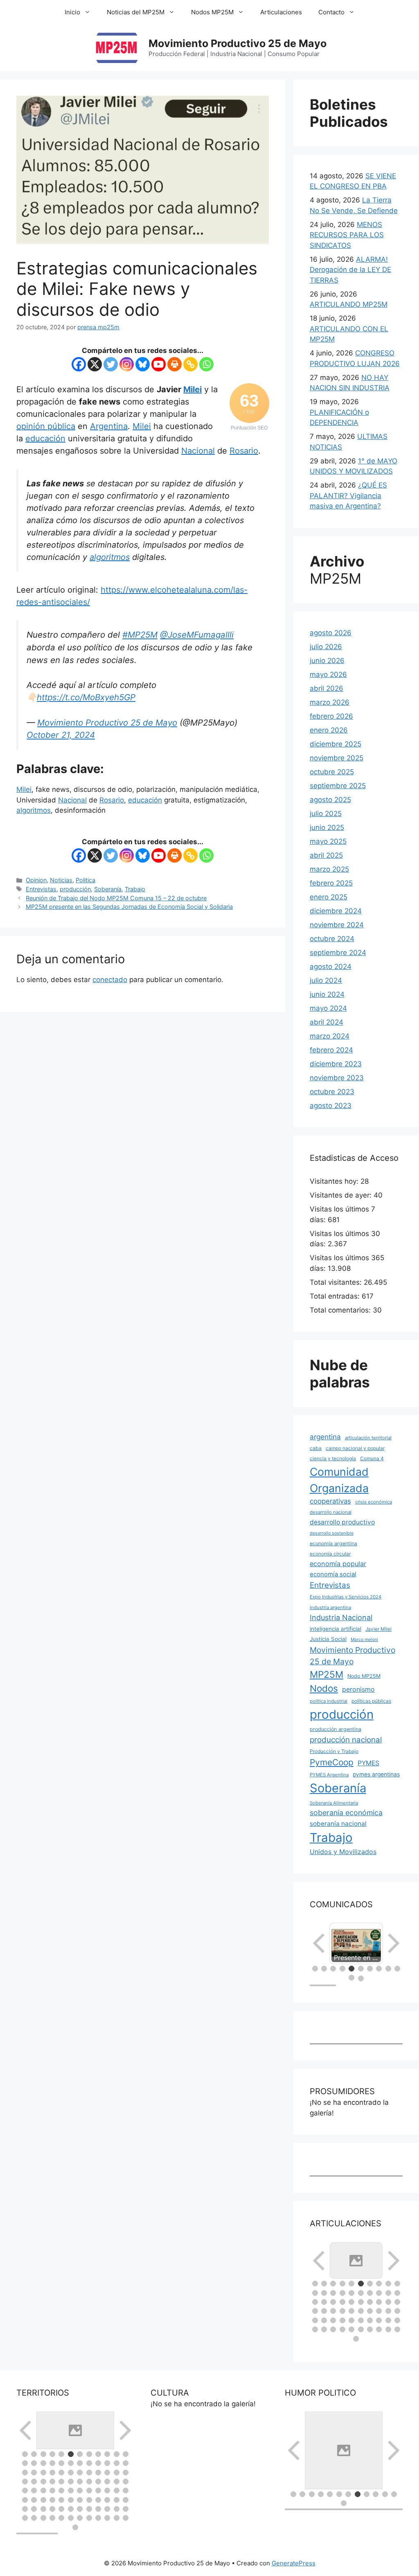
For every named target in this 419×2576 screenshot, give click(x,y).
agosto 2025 (330, 800)
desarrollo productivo (342, 1522)
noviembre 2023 (337, 1078)
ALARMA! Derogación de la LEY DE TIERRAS (350, 270)
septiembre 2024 (338, 953)
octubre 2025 (332, 772)
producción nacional (346, 1740)
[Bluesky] (143, 364)
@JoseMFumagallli (197, 635)
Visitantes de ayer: (342, 1195)
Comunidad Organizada (339, 1480)
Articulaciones (281, 12)
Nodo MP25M (364, 1676)
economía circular (330, 1554)
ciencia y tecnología (333, 1458)
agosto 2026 (331, 633)
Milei (193, 389)
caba (316, 1448)
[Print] (175, 364)
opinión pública (46, 426)
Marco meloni (364, 1640)
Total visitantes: (337, 1282)
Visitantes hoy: (335, 1181)
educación (45, 438)
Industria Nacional (341, 1617)
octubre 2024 (332, 939)
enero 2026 (329, 730)
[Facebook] (79, 364)
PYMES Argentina (329, 1775)
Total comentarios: (341, 1310)
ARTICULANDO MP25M (349, 304)
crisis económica (374, 1502)
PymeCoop (332, 1762)
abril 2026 (327, 688)
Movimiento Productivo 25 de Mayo (238, 43)
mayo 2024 (328, 1008)
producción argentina (336, 1729)
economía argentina (333, 1543)
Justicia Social (328, 1639)
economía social (333, 1574)
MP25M (327, 1674)
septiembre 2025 (338, 786)
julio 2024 (326, 980)
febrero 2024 (331, 1050)
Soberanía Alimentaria (334, 1803)
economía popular (338, 1564)
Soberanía (108, 889)
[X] (95, 364)
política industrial (329, 1701)
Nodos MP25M (212, 12)
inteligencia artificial (336, 1629)
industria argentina (330, 1607)
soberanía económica (346, 1813)
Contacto (331, 12)
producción (75, 889)
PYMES (368, 1763)
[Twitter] (111, 364)
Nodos (324, 1688)
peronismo (358, 1689)
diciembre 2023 (336, 1064)
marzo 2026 (330, 702)
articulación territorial (368, 1438)
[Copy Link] (190, 364)
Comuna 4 (372, 1458)
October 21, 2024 (61, 735)
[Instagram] (127, 364)
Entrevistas (41, 889)
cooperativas (330, 1501)
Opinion (36, 880)
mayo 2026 (328, 674)
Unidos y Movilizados (343, 1852)
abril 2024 (327, 1022)
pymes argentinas (376, 1774)
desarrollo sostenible (332, 1533)
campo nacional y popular (355, 1448)
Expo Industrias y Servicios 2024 (346, 1597)
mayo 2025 (328, 841)
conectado (110, 980)
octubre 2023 (332, 1092)
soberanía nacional (338, 1824)
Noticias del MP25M (136, 12)
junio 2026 (327, 661)
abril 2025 (326, 855)
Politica (86, 880)
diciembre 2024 (336, 911)
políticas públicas (371, 1701)
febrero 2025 (331, 883)
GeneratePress (294, 2563)
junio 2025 (327, 827)
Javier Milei (378, 1629)
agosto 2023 (331, 1106)
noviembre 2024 (337, 925)
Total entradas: (336, 1296)
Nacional (198, 451)
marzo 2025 (329, 869)
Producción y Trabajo (334, 1751)
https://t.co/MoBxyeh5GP (86, 697)
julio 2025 (326, 814)
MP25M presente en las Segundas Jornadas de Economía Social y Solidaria (129, 907)
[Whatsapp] (206, 364)
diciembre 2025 (336, 744)
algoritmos (110, 557)
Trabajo (135, 889)
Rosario (244, 451)
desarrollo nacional (331, 1512)
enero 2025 (329, 897)
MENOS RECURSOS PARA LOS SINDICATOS (347, 235)
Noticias (61, 880)
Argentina (109, 426)
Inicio (72, 12)
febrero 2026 (331, 716)
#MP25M (140, 635)
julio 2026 (326, 647)
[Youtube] (159, 364)
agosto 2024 (331, 967)
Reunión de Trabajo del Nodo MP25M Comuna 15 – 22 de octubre (116, 898)
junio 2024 (327, 994)
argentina (325, 1437)
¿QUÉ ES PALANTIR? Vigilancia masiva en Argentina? (348, 496)
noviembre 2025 (337, 758)
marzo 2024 (330, 1036)
